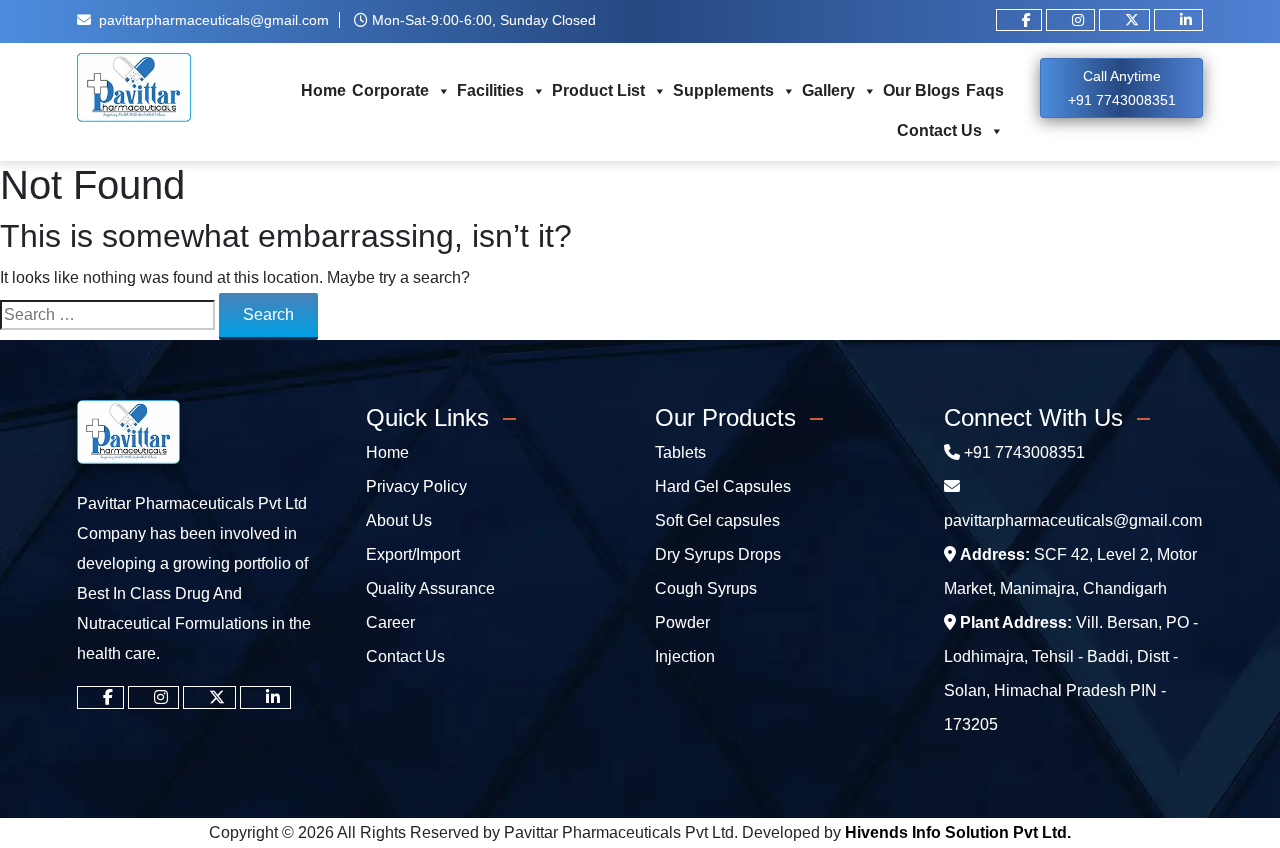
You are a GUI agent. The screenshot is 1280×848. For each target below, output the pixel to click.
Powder (682, 622)
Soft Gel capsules (717, 520)
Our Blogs (921, 90)
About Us (399, 520)
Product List (598, 90)
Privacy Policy (416, 486)
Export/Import (413, 554)
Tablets (680, 452)
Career (390, 622)
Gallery (828, 90)
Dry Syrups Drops (718, 554)
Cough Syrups (706, 588)
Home (323, 90)
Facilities (490, 90)
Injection (685, 656)
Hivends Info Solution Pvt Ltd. (958, 832)
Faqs (985, 90)
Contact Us (939, 130)
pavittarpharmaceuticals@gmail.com (214, 20)
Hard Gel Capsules (723, 486)
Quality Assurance (430, 588)
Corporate (390, 90)
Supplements (723, 90)
